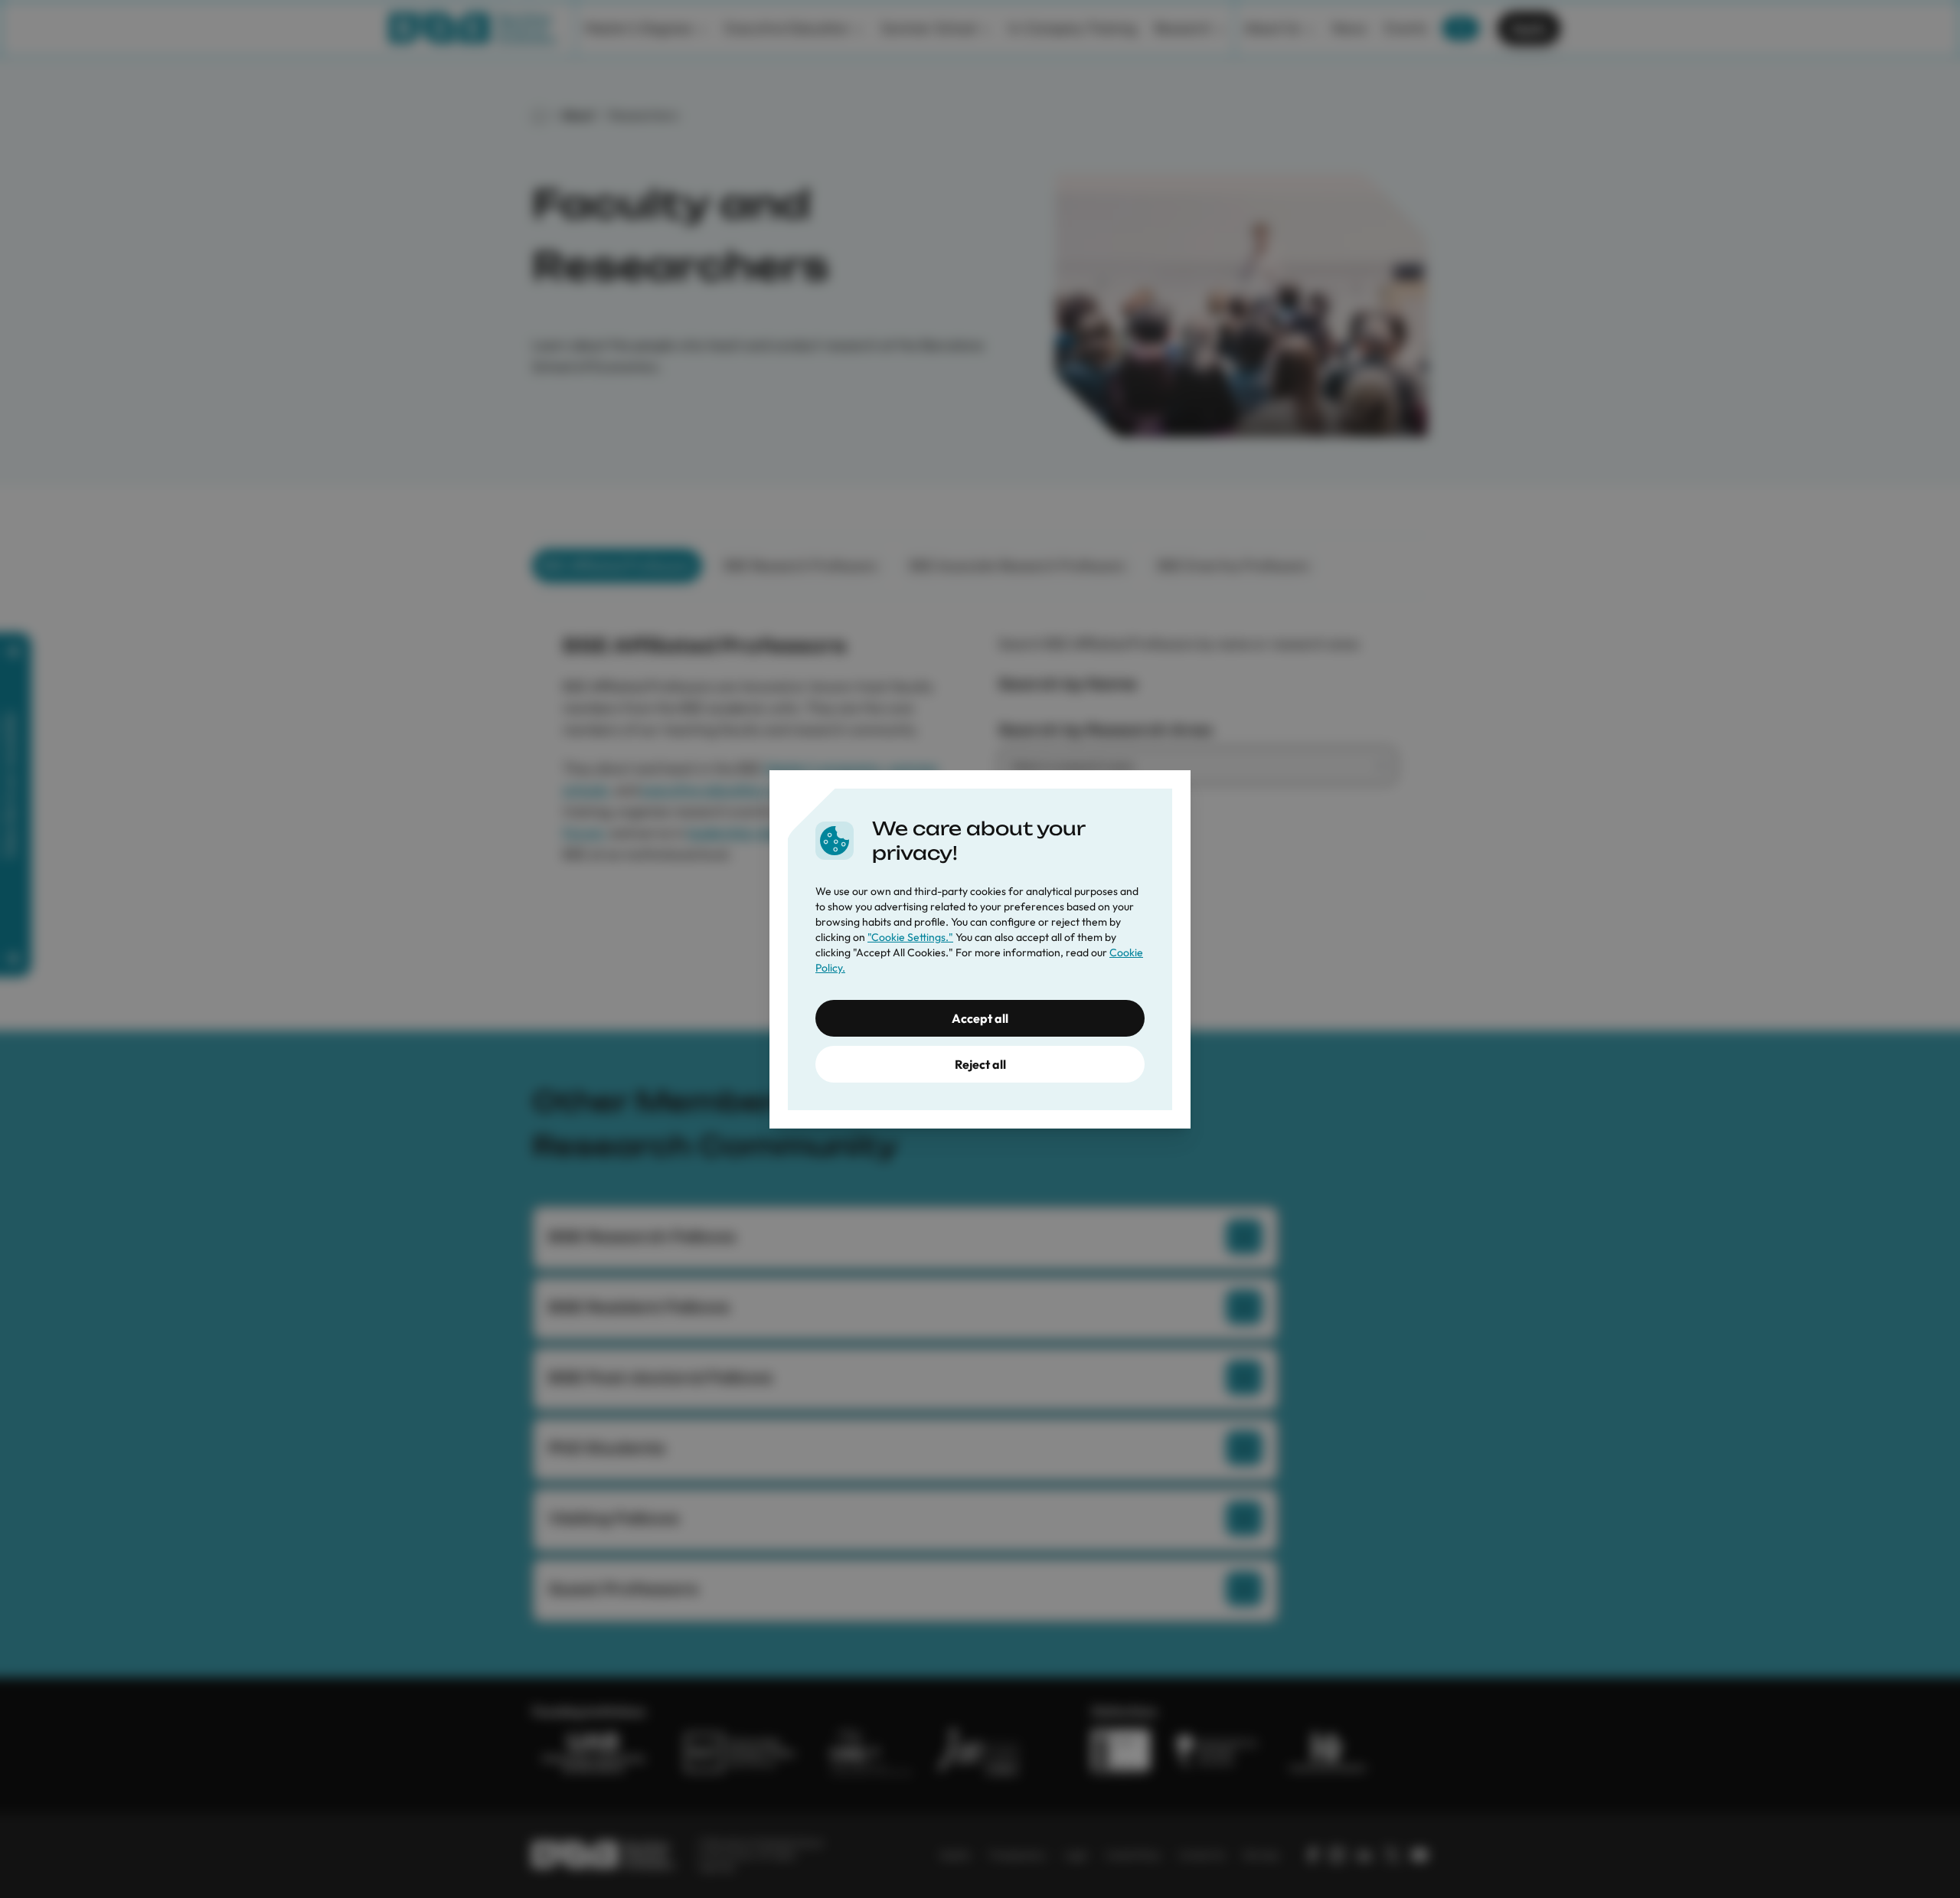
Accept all (980, 1018)
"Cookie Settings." (910, 937)
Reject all (980, 1064)
